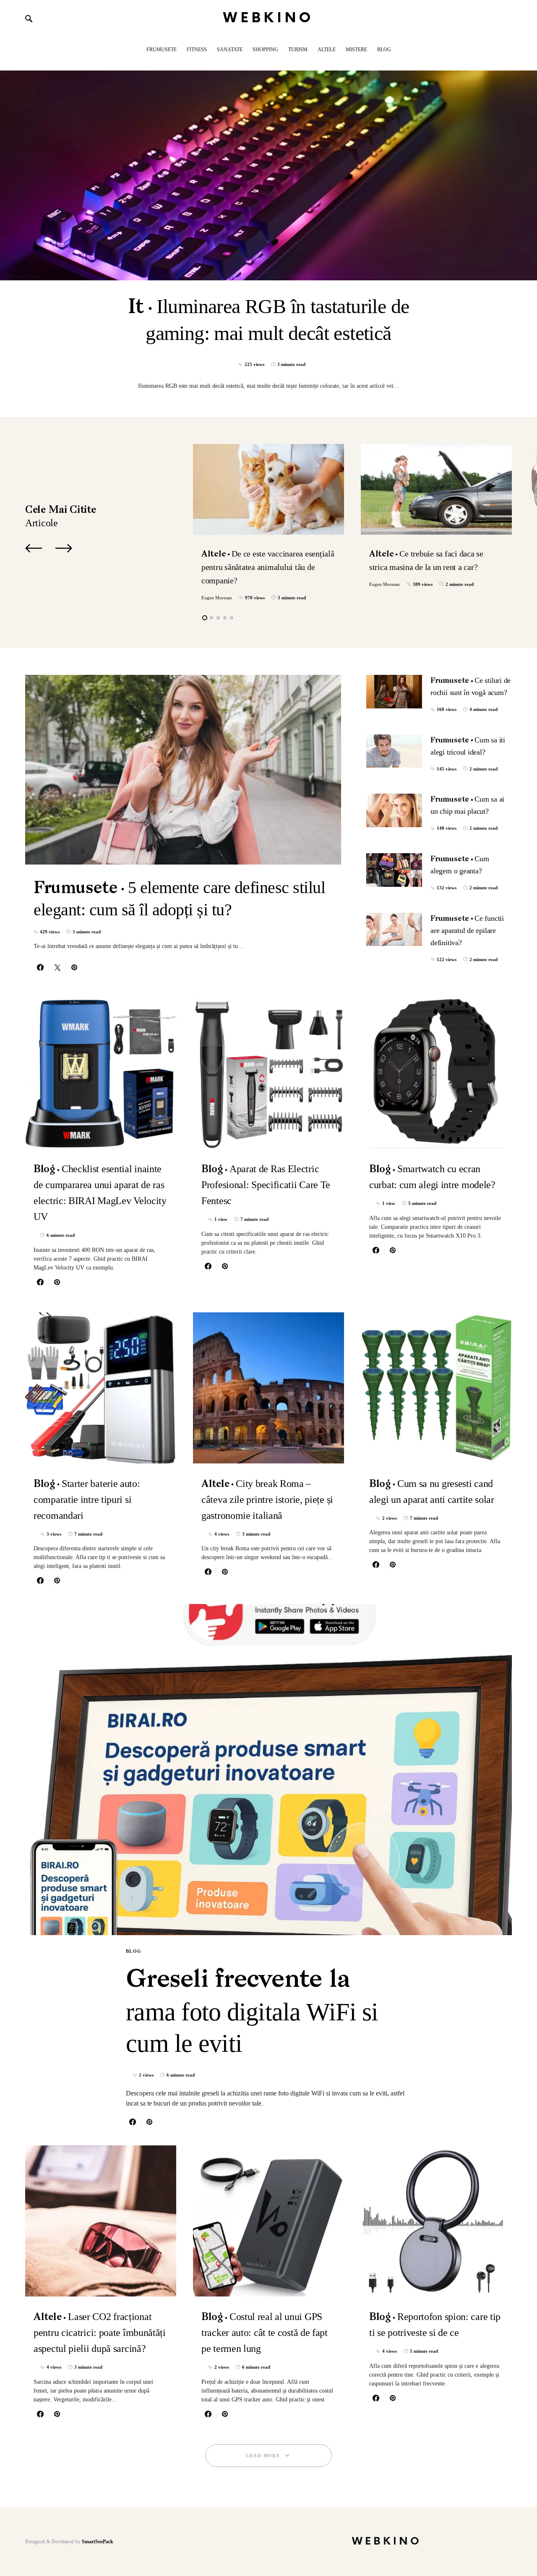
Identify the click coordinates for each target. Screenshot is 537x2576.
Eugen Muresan (217, 598)
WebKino (269, 18)
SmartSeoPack (98, 2542)
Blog (134, 1951)
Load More (263, 2456)
